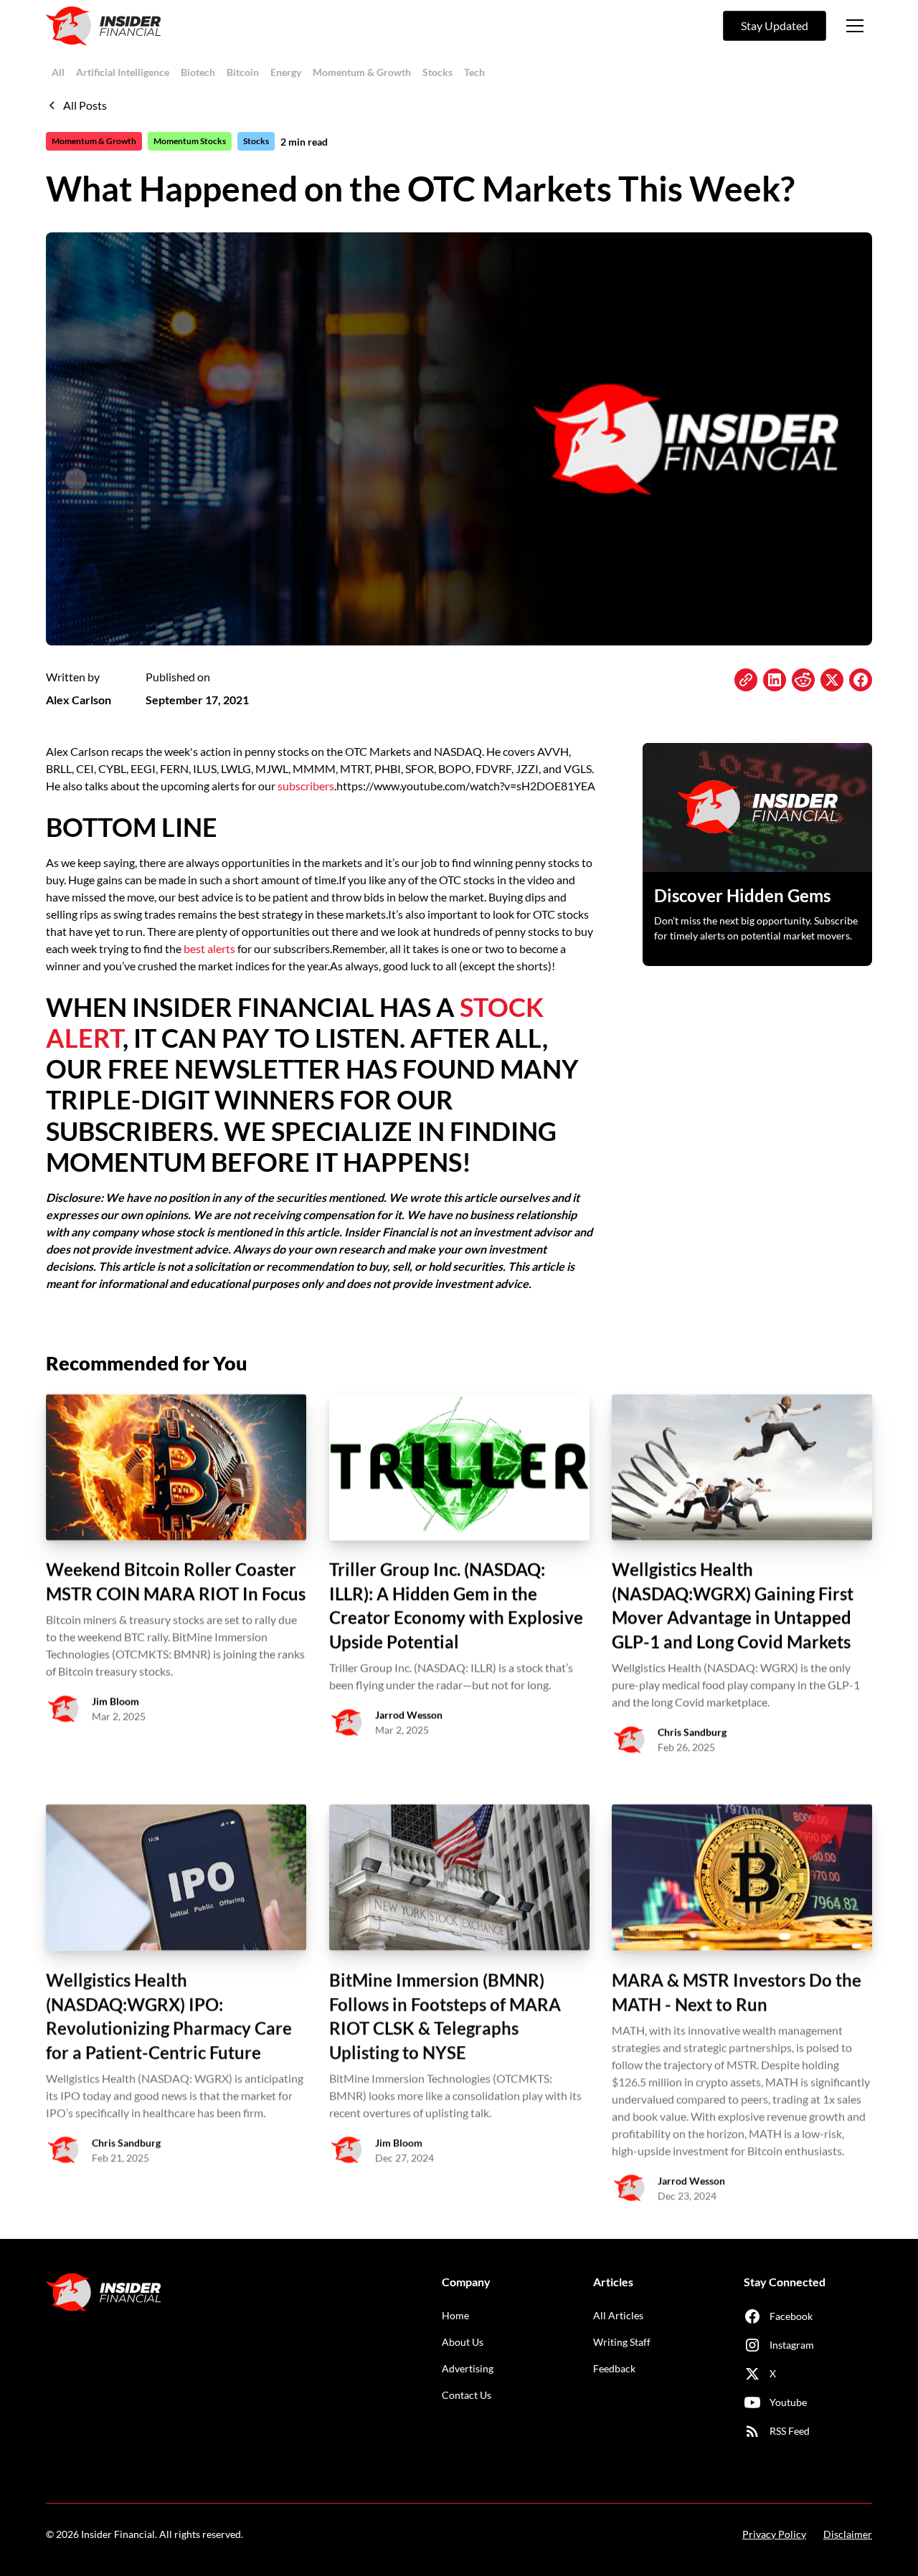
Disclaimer (848, 2534)
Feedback (614, 2368)
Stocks (437, 72)
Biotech (198, 72)
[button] (855, 26)
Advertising (468, 2368)
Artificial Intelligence (123, 72)
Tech (474, 72)
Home (455, 2315)
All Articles (618, 2315)
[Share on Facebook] (861, 680)
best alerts (209, 948)
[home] (103, 26)
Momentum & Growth (362, 72)
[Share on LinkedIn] (775, 680)
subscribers (306, 786)
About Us (463, 2342)
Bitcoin (243, 72)
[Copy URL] (746, 680)
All (58, 72)
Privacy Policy (774, 2534)
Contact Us (467, 2395)
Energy (286, 72)
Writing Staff (622, 2342)
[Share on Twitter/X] (832, 680)
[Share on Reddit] (803, 680)
